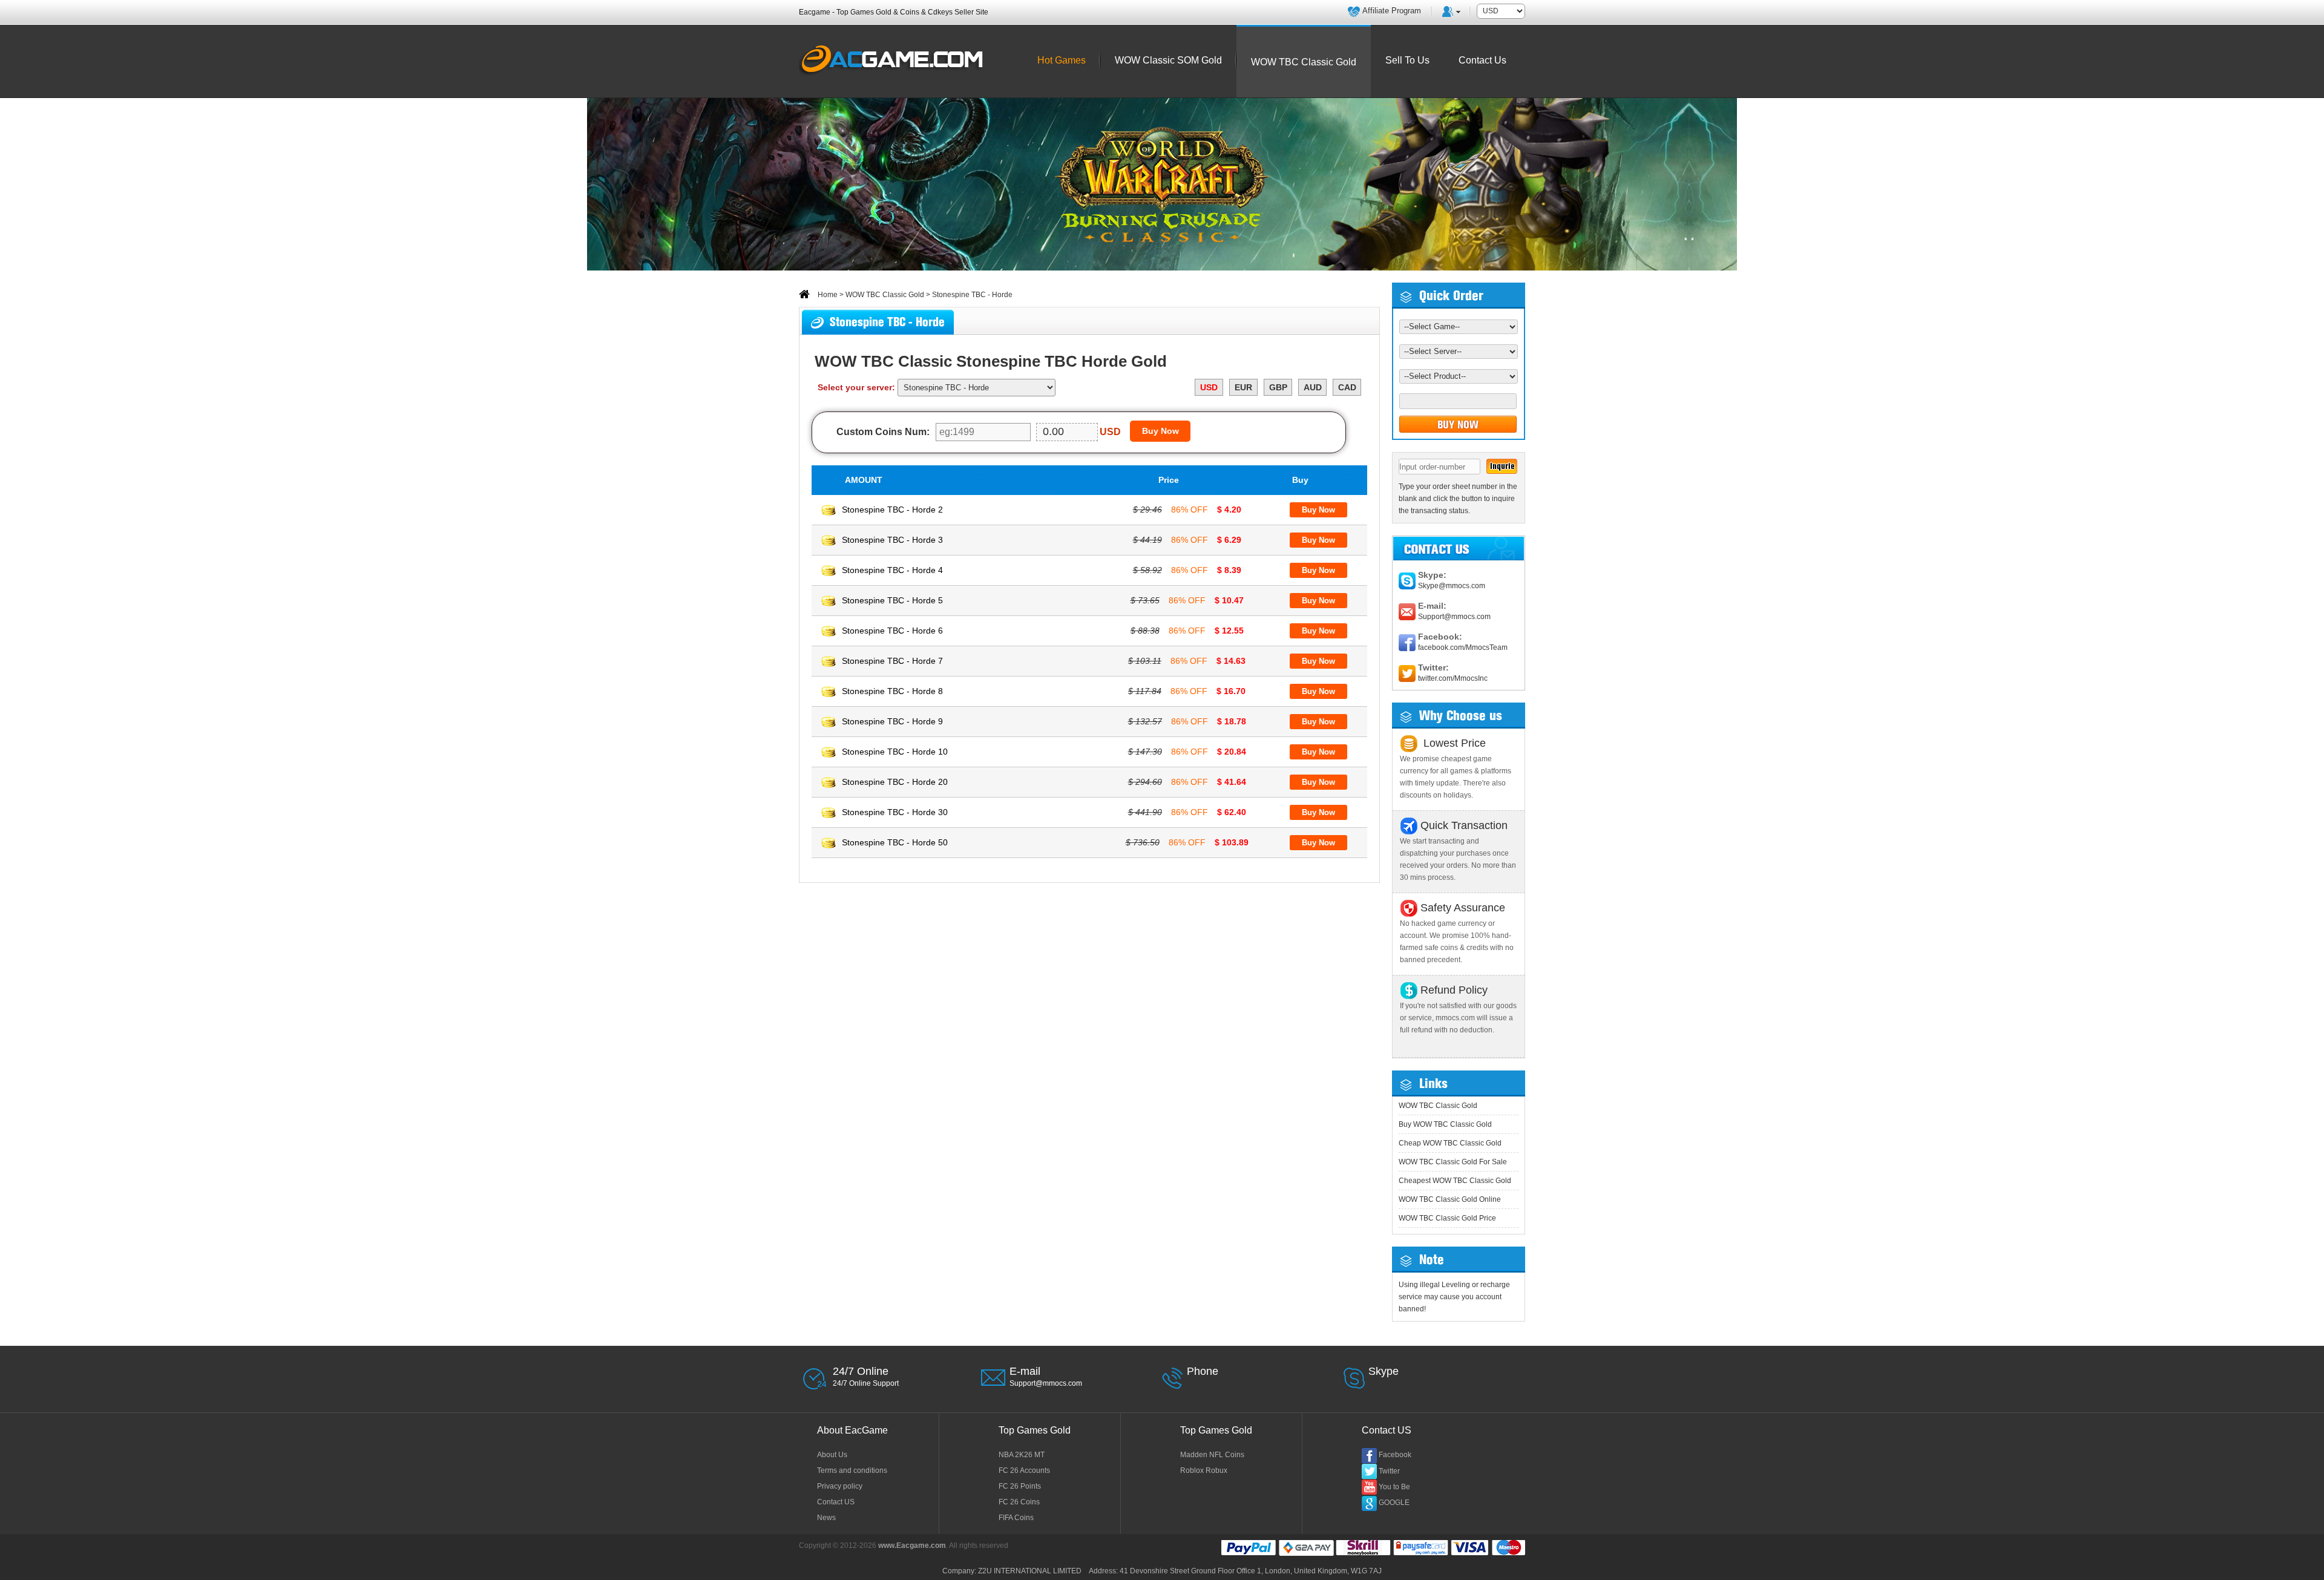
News (826, 1518)
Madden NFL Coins (1212, 1455)
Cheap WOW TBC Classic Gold (1450, 1143)
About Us (832, 1455)
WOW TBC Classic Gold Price (1447, 1218)
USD (1209, 387)
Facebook (1395, 1455)
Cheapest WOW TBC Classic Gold (1455, 1181)
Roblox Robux (1204, 1470)
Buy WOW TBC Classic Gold (1445, 1124)
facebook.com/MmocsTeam (1463, 647)
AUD (1313, 387)
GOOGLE (1394, 1503)
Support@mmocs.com (1454, 617)
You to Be (1394, 1487)
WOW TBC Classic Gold (885, 295)
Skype (1384, 1371)
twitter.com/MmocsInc (1453, 678)
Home (827, 295)
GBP (1278, 387)
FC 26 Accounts (1024, 1470)
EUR (1243, 387)
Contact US (836, 1502)
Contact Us (1482, 60)
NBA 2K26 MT (1022, 1455)
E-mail (1025, 1371)
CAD (1347, 387)
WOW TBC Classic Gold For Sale (1453, 1162)
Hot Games (1062, 60)
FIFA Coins (1016, 1518)
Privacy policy (840, 1486)
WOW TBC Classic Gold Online (1450, 1199)
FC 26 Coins (1019, 1502)
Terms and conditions (852, 1470)
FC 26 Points (1020, 1486)
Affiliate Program (1392, 11)
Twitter (1389, 1471)
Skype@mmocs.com (1452, 586)
